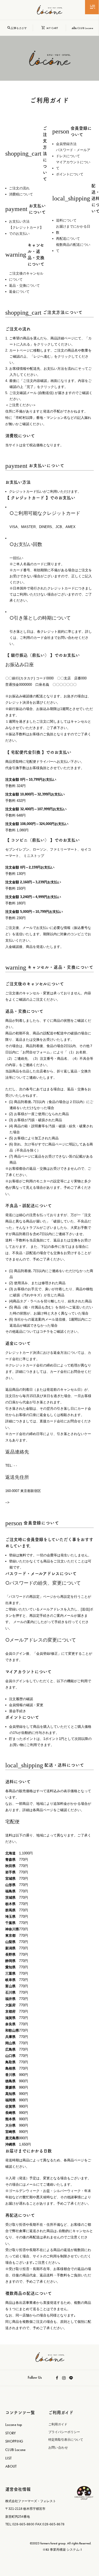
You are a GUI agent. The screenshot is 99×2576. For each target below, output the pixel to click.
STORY (11, 2433)
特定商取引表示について (66, 2440)
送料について (66, 220)
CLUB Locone (84, 28)
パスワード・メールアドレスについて (73, 153)
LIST (8, 2458)
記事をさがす (18, 28)
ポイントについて (70, 174)
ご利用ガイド (58, 2424)
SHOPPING (14, 2441)
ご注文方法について (26, 153)
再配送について (68, 239)
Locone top (14, 2425)
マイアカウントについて (73, 165)
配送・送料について (73, 198)
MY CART (51, 28)
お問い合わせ (58, 2448)
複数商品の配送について (73, 248)
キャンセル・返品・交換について (25, 255)
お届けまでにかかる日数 (73, 229)
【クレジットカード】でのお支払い (26, 231)
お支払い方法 (19, 221)
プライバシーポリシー (64, 2432)
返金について (19, 292)
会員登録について (72, 131)
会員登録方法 (66, 144)
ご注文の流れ (19, 188)
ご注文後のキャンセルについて (26, 276)
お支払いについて (25, 209)
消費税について (21, 194)
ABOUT (11, 2466)
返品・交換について (24, 286)
